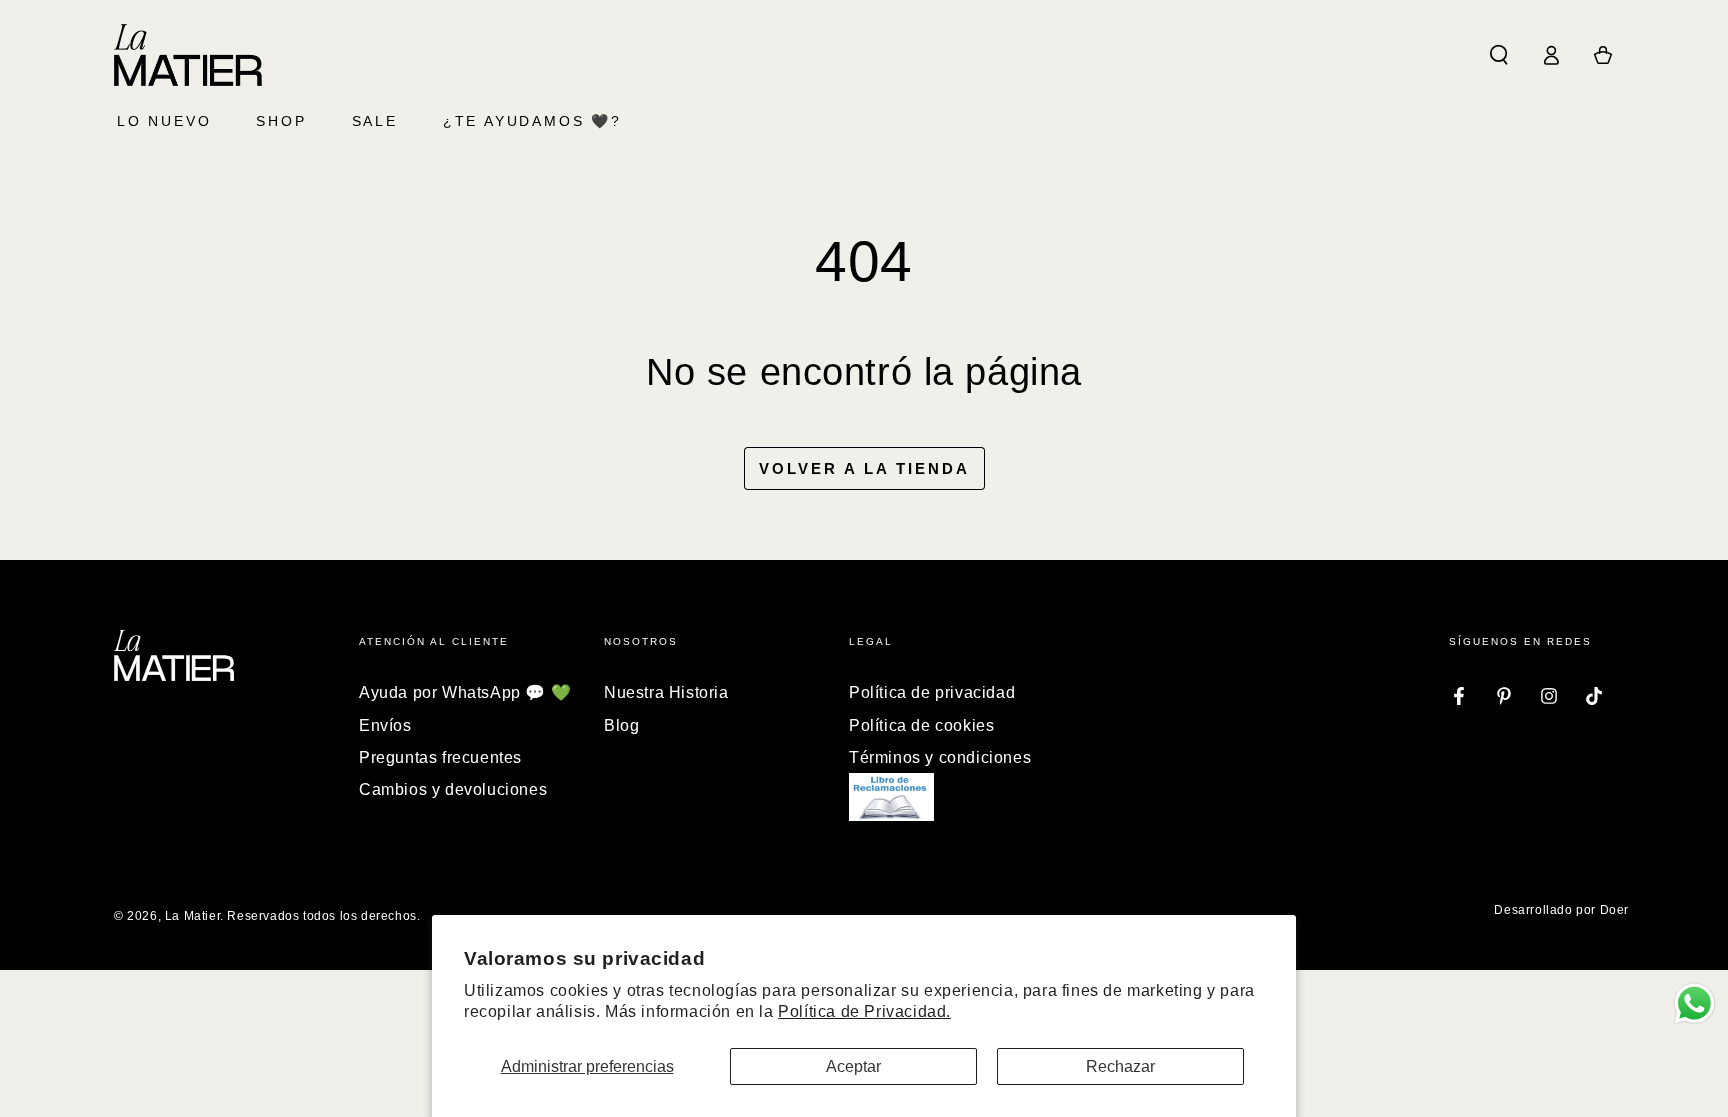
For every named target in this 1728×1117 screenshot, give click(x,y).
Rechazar (1120, 1066)
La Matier (192, 916)
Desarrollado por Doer (1561, 910)
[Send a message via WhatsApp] (1694, 1003)
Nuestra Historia (666, 692)
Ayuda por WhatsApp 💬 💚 (465, 692)
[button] (1499, 55)
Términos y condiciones (940, 757)
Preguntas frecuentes (440, 757)
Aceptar (853, 1066)
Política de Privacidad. (864, 1011)
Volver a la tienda (864, 468)
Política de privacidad (932, 692)
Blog (621, 725)
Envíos (385, 725)
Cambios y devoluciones (453, 789)
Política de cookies (921, 725)
